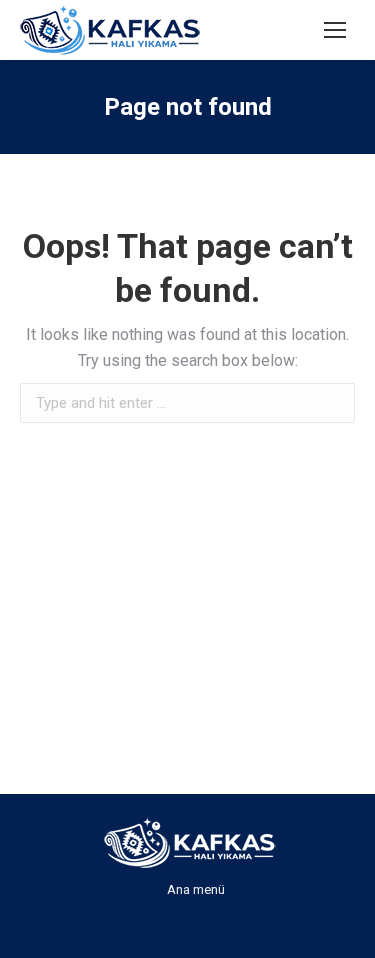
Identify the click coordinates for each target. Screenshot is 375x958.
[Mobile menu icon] (335, 30)
